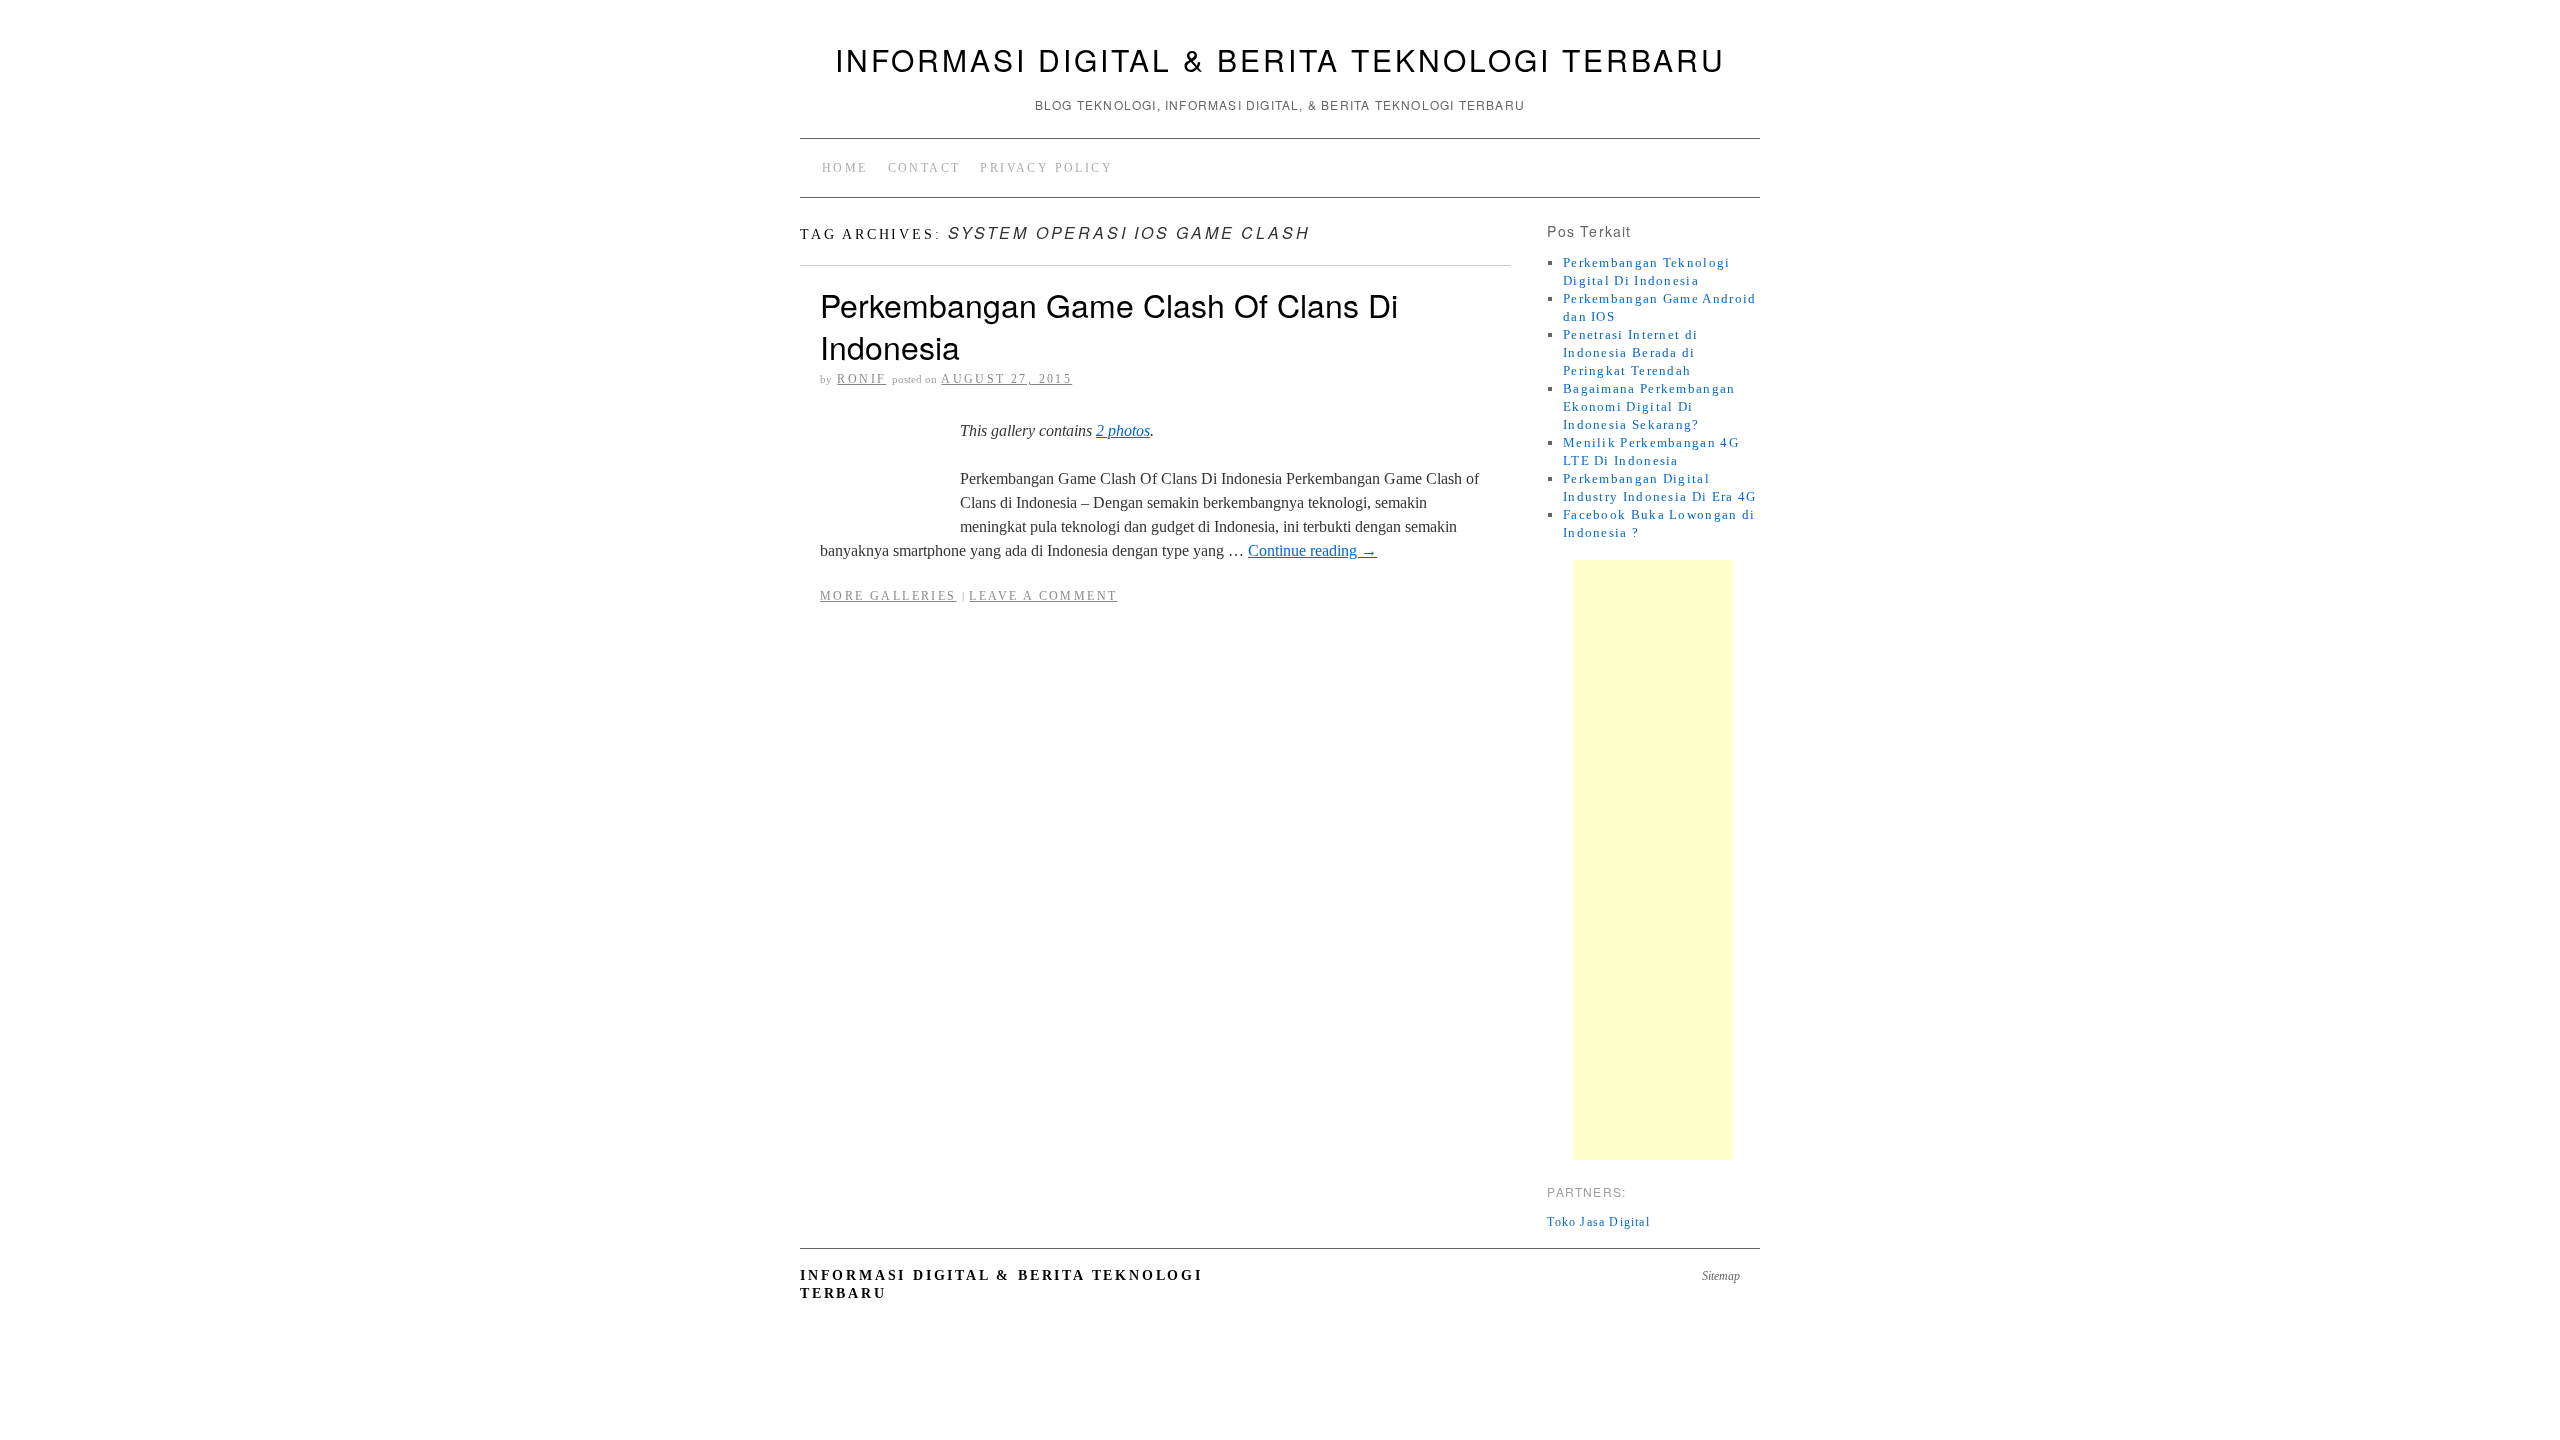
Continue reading (1312, 550)
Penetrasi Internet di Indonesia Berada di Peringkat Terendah (1630, 352)
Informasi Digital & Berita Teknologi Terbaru (1280, 59)
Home (845, 168)
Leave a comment (1043, 596)
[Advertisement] (1653, 860)
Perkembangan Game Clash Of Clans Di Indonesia (1109, 325)
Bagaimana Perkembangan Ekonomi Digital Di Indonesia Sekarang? (1649, 406)
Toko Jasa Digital (1598, 1222)
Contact (924, 168)
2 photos (1123, 430)
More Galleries (888, 596)
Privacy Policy (1046, 168)
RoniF (861, 379)
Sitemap (1721, 1276)
